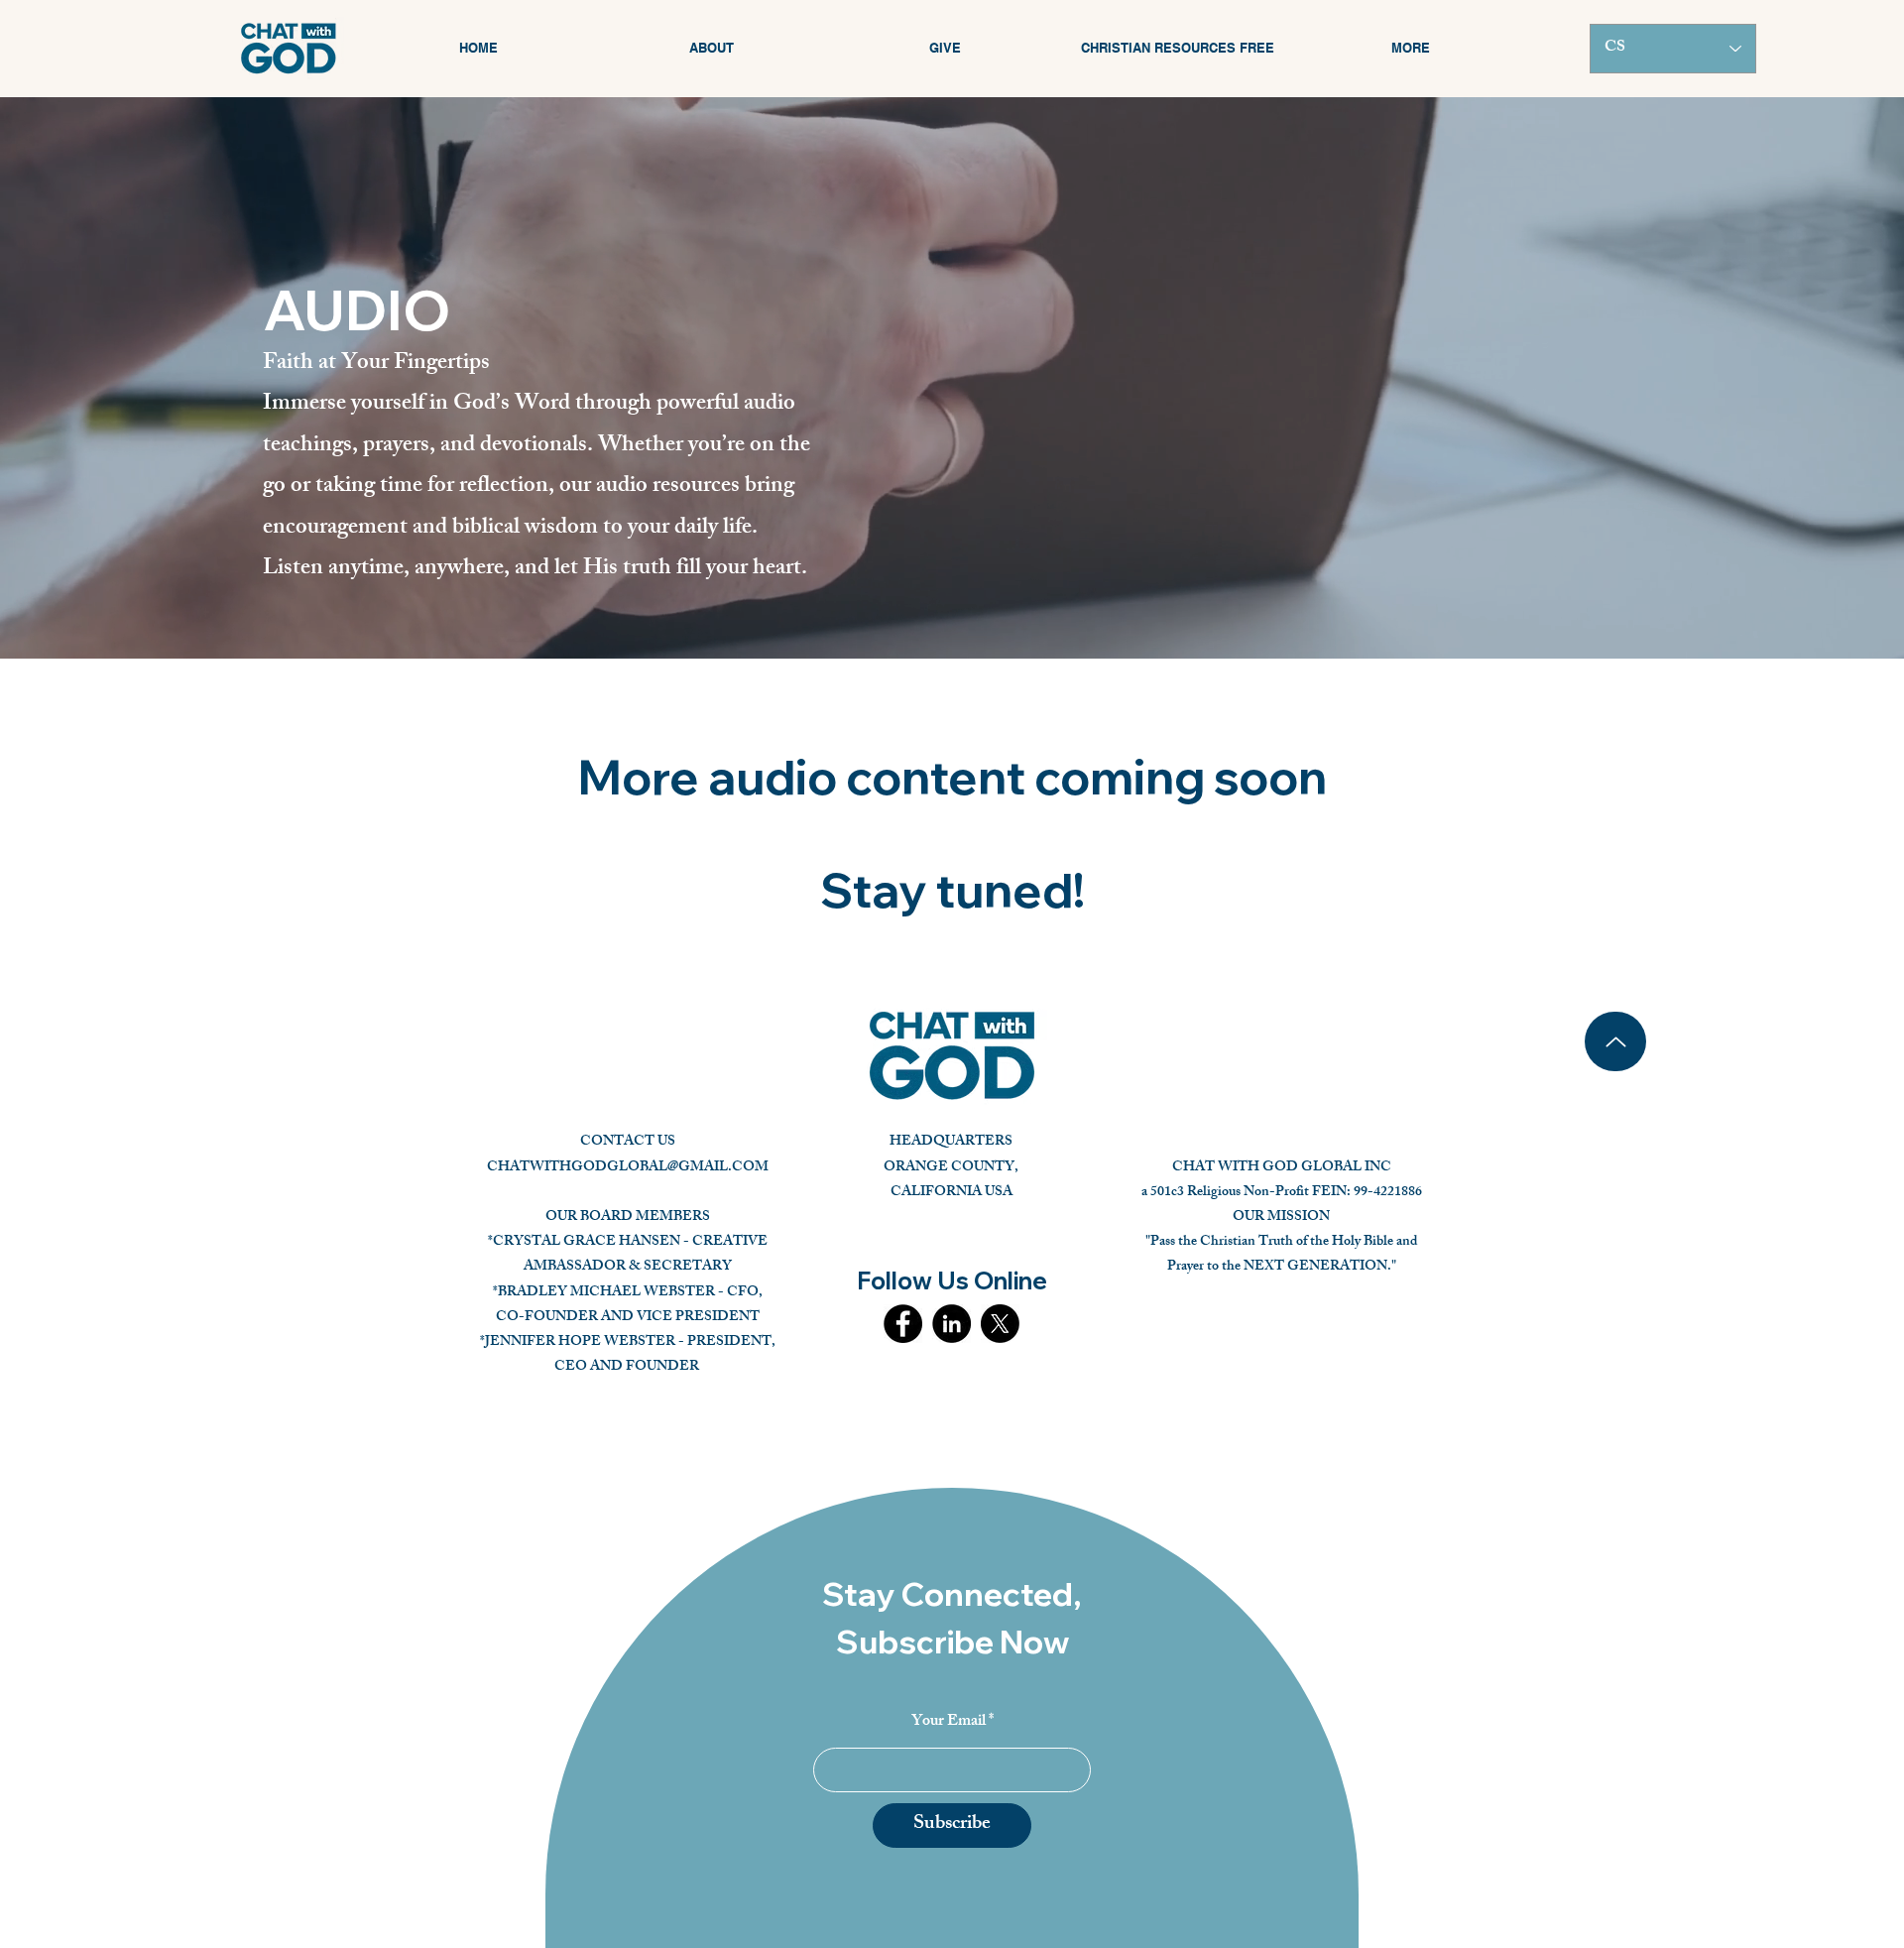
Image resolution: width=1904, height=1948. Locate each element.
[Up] (1615, 1041)
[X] (1000, 1324)
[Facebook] (903, 1324)
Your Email (949, 1723)
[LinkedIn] (952, 1324)
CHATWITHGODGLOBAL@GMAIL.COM (628, 1168)
